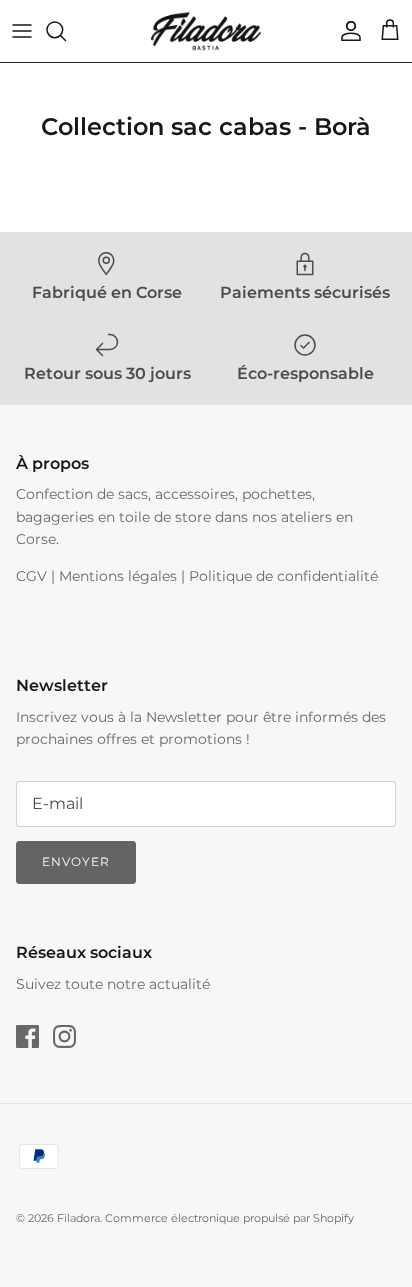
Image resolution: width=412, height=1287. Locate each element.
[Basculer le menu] (22, 31)
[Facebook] (27, 1036)
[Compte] (346, 31)
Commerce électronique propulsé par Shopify (229, 1218)
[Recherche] (66, 31)
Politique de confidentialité (283, 576)
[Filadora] (206, 31)
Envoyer (76, 861)
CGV (31, 576)
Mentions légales (118, 576)
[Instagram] (64, 1036)
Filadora (78, 1218)
